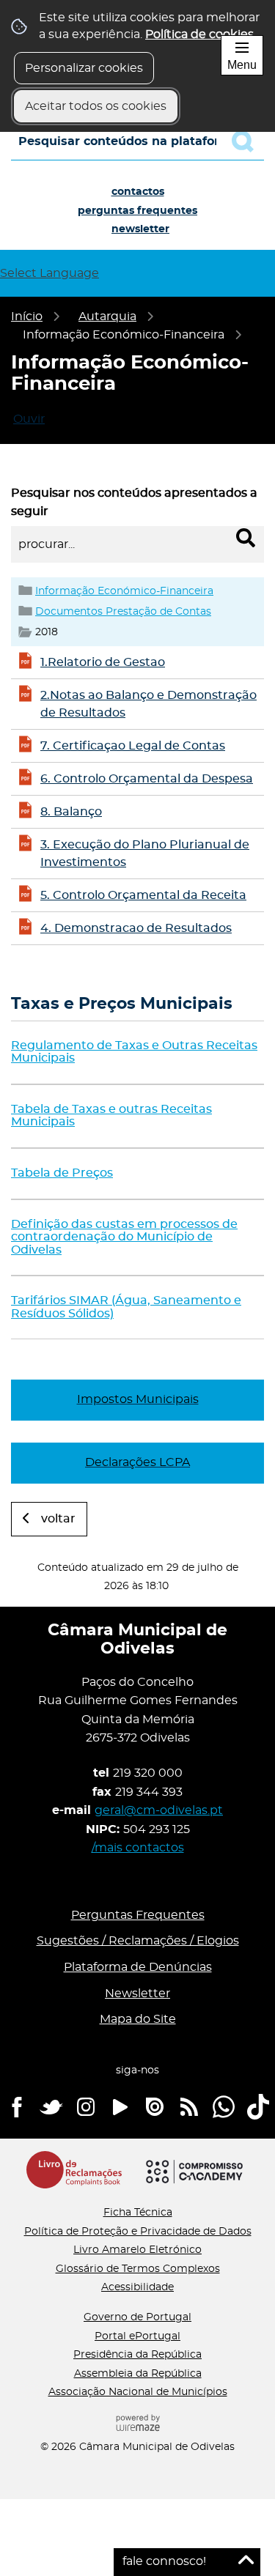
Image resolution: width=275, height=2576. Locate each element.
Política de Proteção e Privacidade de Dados (138, 2232)
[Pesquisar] (246, 538)
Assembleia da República (138, 2374)
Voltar (58, 1519)
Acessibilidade (137, 2287)
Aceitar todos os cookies (96, 106)
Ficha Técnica (138, 2213)
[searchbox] (137, 141)
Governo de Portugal (137, 2317)
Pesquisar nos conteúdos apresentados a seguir (134, 503)
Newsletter (140, 229)
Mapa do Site (138, 2019)
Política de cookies (199, 34)
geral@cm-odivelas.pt (159, 1810)
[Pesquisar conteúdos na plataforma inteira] (248, 141)
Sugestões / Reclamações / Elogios (138, 1941)
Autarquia (107, 317)
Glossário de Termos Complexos (138, 2269)
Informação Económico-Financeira (124, 591)
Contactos (138, 192)
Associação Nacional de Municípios (138, 2392)
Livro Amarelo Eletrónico (137, 2250)
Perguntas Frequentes (137, 211)
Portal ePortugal (137, 2336)
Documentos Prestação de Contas (123, 611)
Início (27, 317)
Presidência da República (137, 2355)
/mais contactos (138, 1848)
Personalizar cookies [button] (84, 68)
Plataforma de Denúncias (138, 1967)
